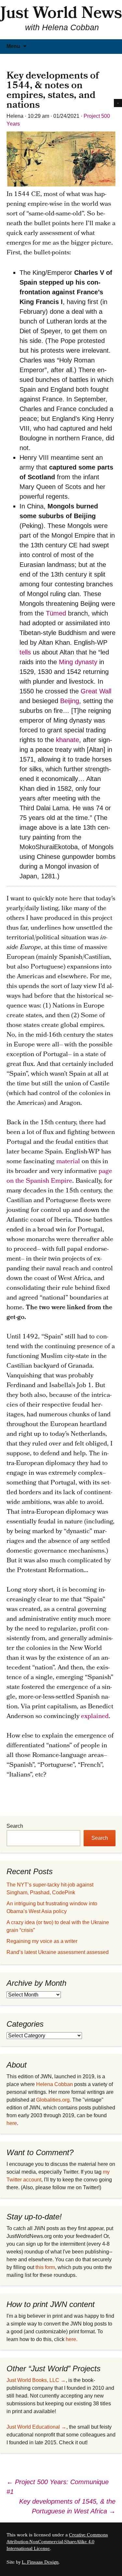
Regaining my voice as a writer (42, 1941)
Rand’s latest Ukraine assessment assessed (58, 1952)
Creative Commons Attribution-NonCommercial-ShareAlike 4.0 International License (57, 2542)
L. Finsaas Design (40, 2563)
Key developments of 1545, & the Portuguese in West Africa (67, 2506)
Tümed (56, 613)
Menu (13, 46)
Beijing (70, 701)
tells (25, 652)
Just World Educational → (36, 2427)
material (68, 1162)
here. (72, 2339)
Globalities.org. (54, 2100)
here (12, 2123)
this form (45, 2267)
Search (15, 1826)
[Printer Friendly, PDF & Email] (118, 103)
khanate (68, 740)
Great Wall (96, 691)
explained (95, 1717)
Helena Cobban (54, 2084)
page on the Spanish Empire (59, 1177)
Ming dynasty (78, 662)
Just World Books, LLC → (36, 2380)
